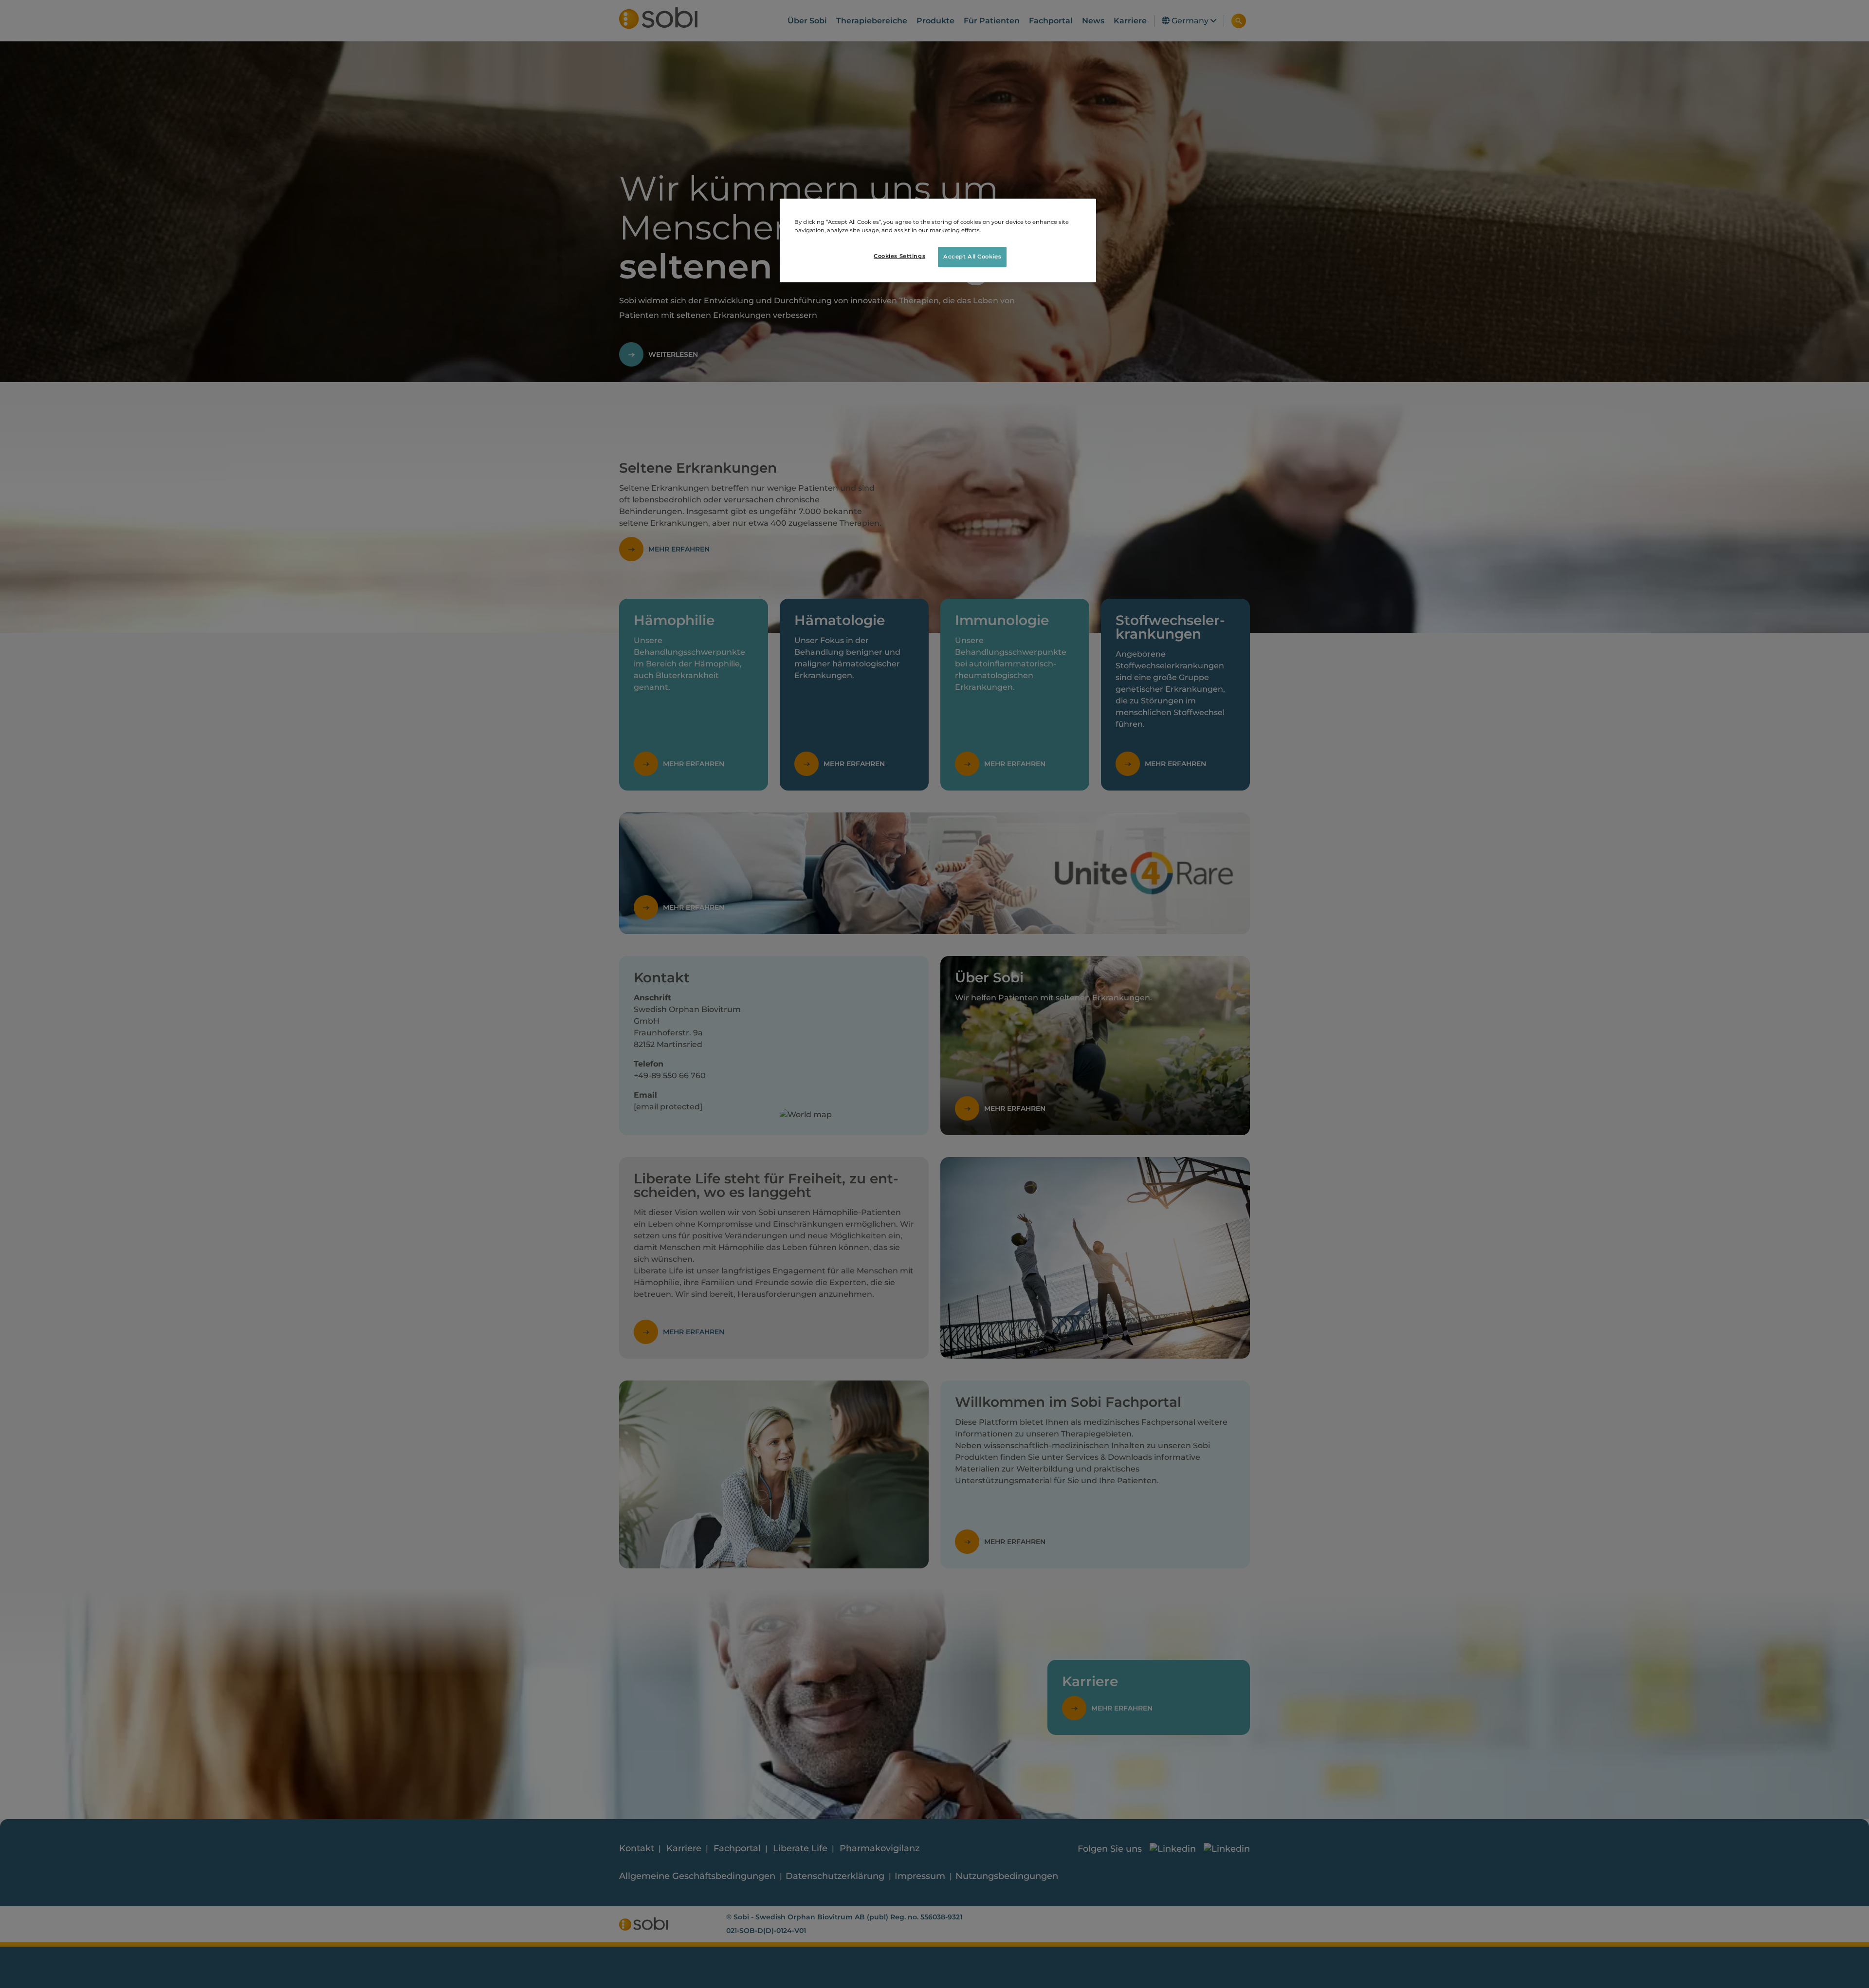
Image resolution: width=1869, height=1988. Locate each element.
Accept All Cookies (972, 257)
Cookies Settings (899, 257)
